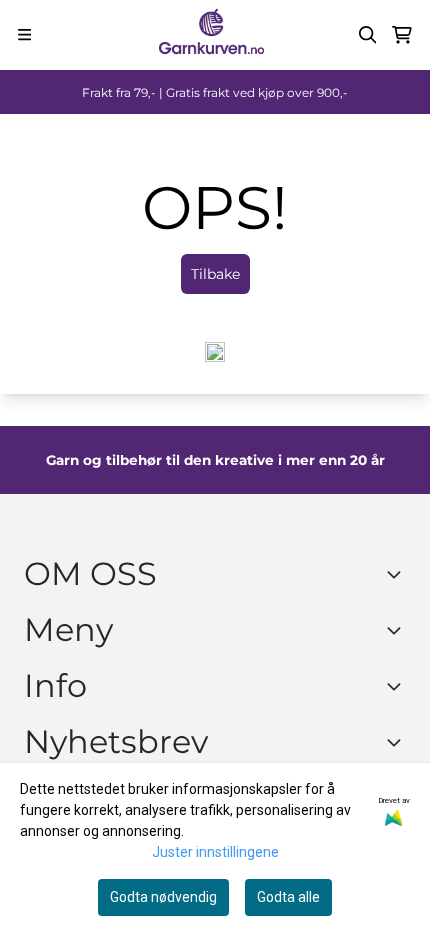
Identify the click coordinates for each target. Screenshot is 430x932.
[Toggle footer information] (398, 574)
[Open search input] (368, 35)
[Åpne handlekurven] (402, 35)
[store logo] (210, 35)
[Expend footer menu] (398, 630)
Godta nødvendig (163, 897)
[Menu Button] (24, 34)
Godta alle (288, 897)
